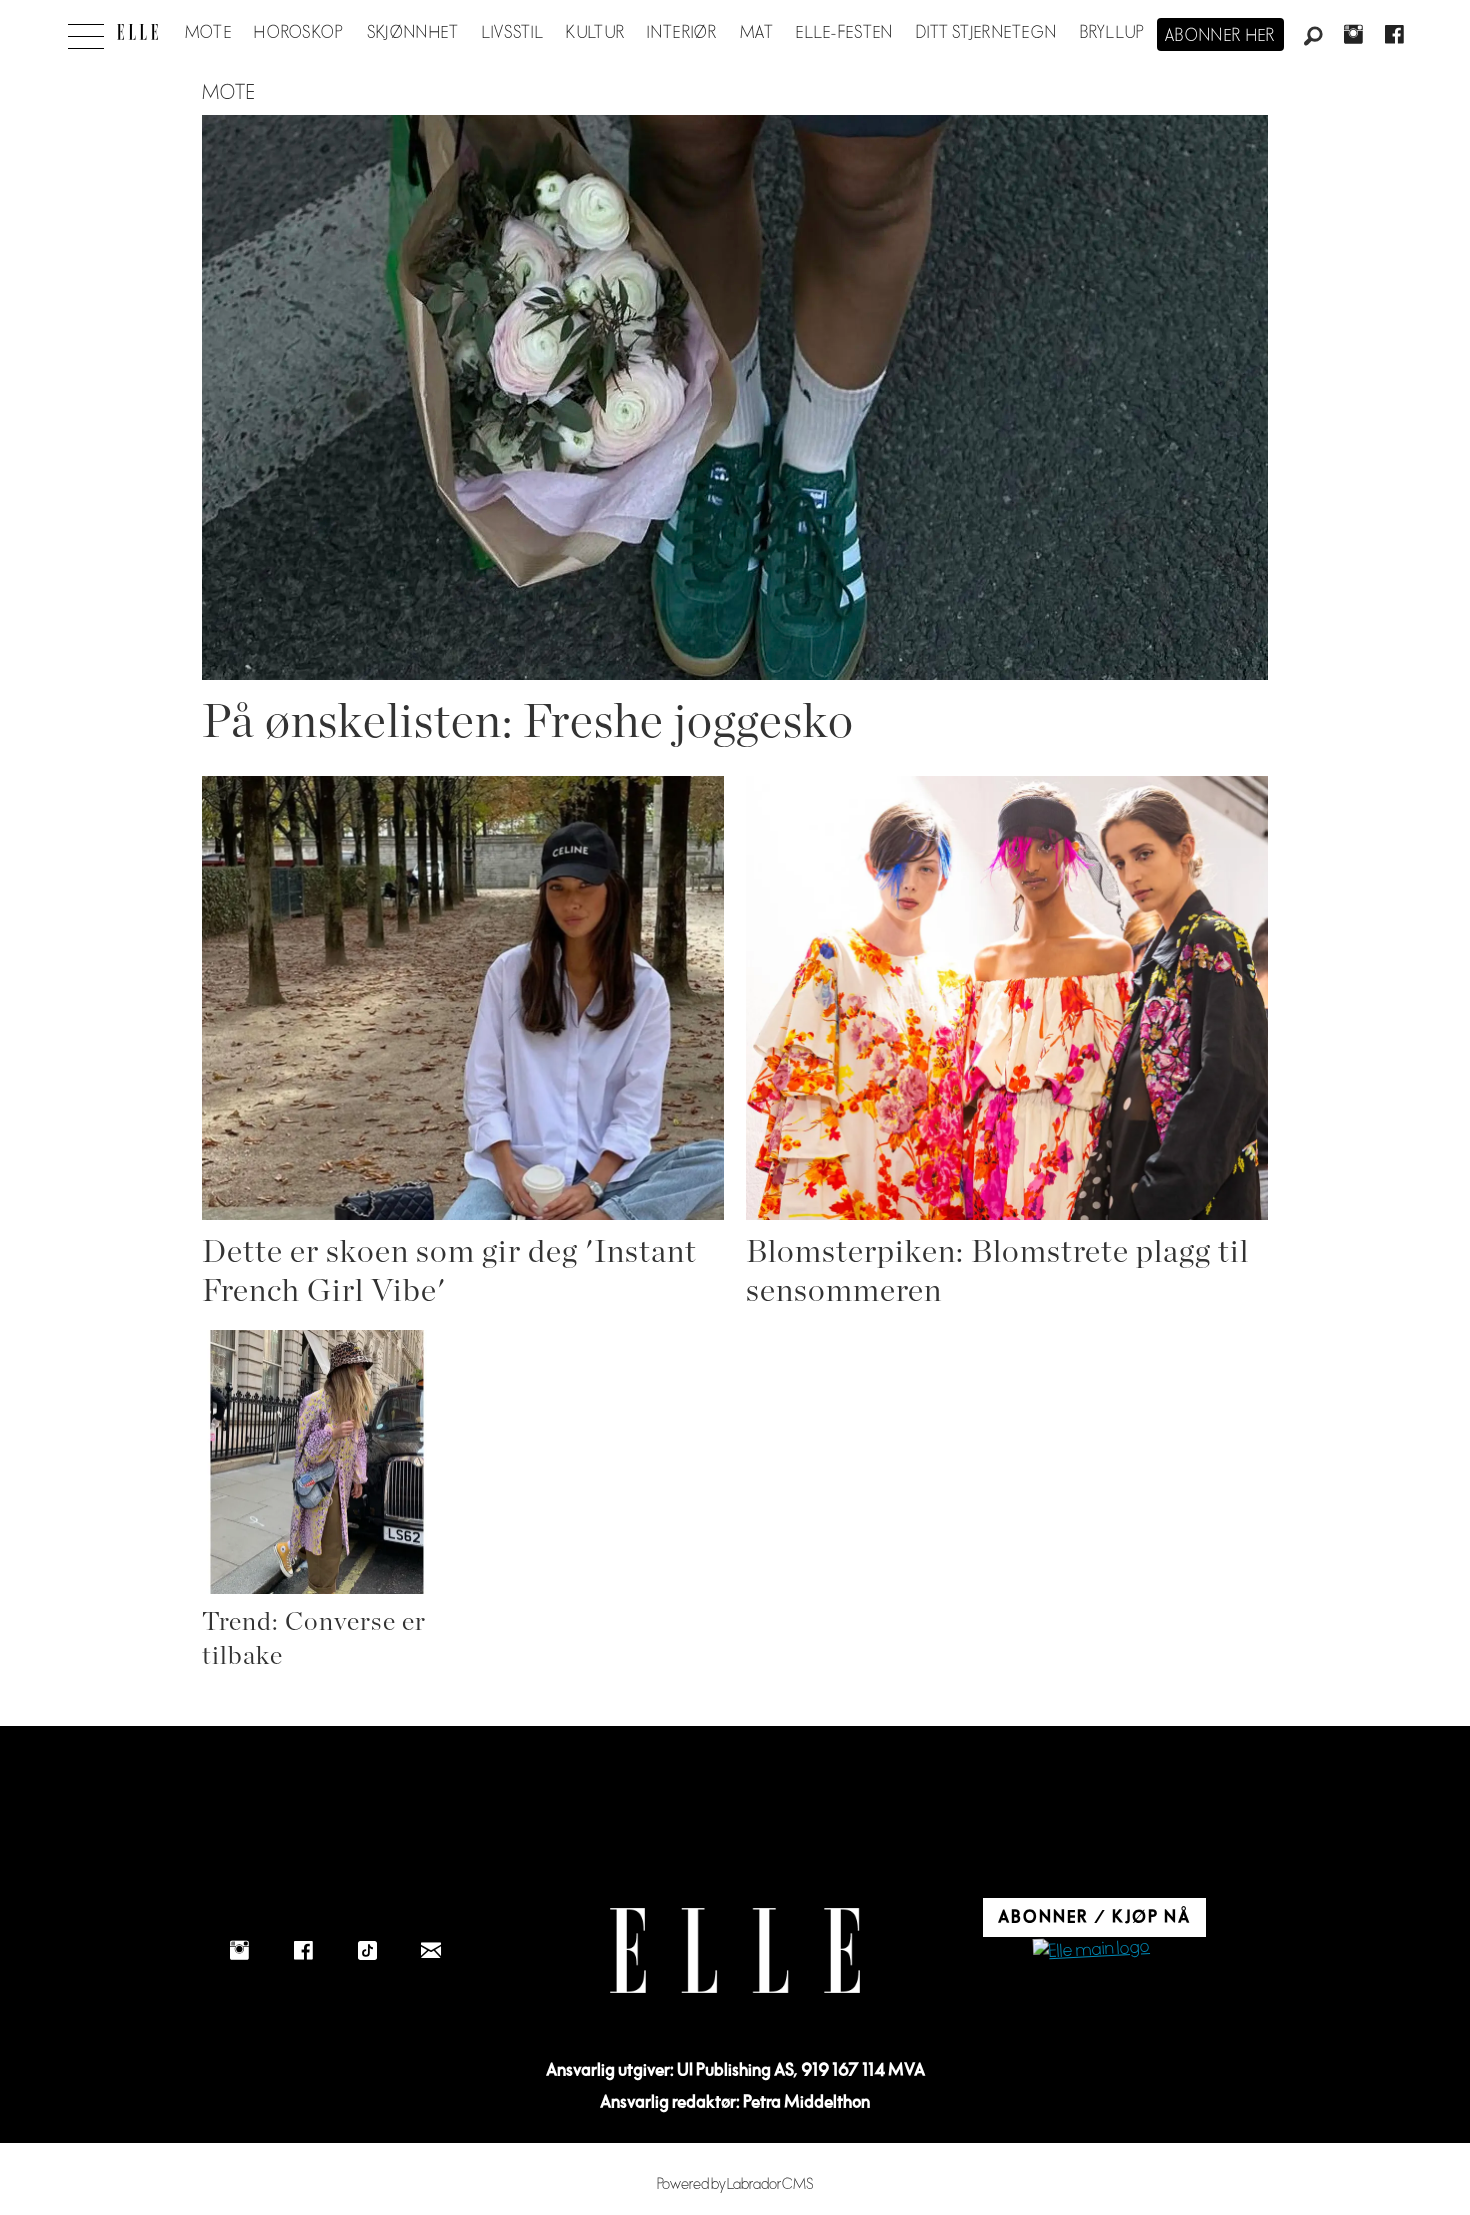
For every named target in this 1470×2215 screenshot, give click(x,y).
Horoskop (299, 33)
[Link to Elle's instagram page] (239, 1951)
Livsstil (513, 33)
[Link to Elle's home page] (735, 1950)
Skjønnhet (413, 33)
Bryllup (1113, 33)
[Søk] (1313, 37)
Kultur (595, 33)
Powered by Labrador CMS (735, 2184)
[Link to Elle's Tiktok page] (367, 1951)
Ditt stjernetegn (986, 33)
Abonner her (1220, 36)
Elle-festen (844, 33)
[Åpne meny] (86, 31)
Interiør (682, 33)
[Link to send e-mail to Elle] (431, 1951)
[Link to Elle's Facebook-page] (303, 1951)
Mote (208, 33)
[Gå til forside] (137, 32)
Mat (757, 33)
